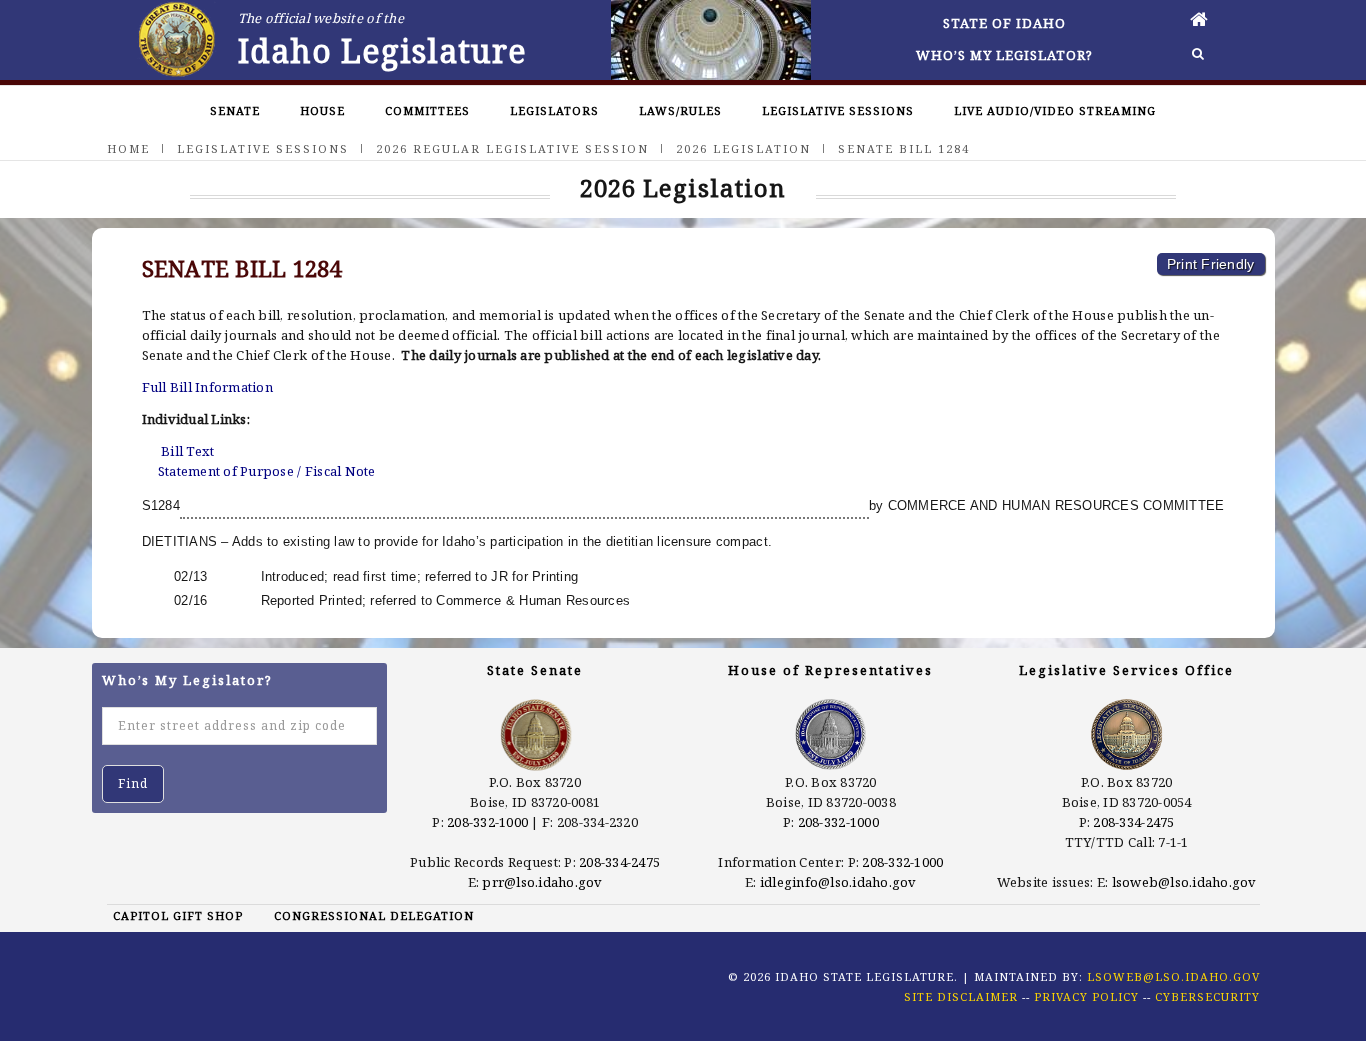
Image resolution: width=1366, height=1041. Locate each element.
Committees (427, 110)
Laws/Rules (680, 110)
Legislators (554, 110)
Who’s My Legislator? (1004, 55)
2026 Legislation (743, 148)
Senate (235, 110)
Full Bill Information (207, 387)
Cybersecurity (1207, 996)
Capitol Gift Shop (178, 915)
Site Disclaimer (961, 996)
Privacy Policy (1086, 996)
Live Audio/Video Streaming (1055, 110)
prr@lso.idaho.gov (542, 882)
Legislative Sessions (838, 110)
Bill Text (187, 451)
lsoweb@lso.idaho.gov (1184, 882)
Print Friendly (1211, 264)
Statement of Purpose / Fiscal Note (267, 471)
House (322, 110)
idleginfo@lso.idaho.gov (838, 882)
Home (128, 148)
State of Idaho (1004, 23)
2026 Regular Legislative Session (512, 148)
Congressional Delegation (374, 915)
